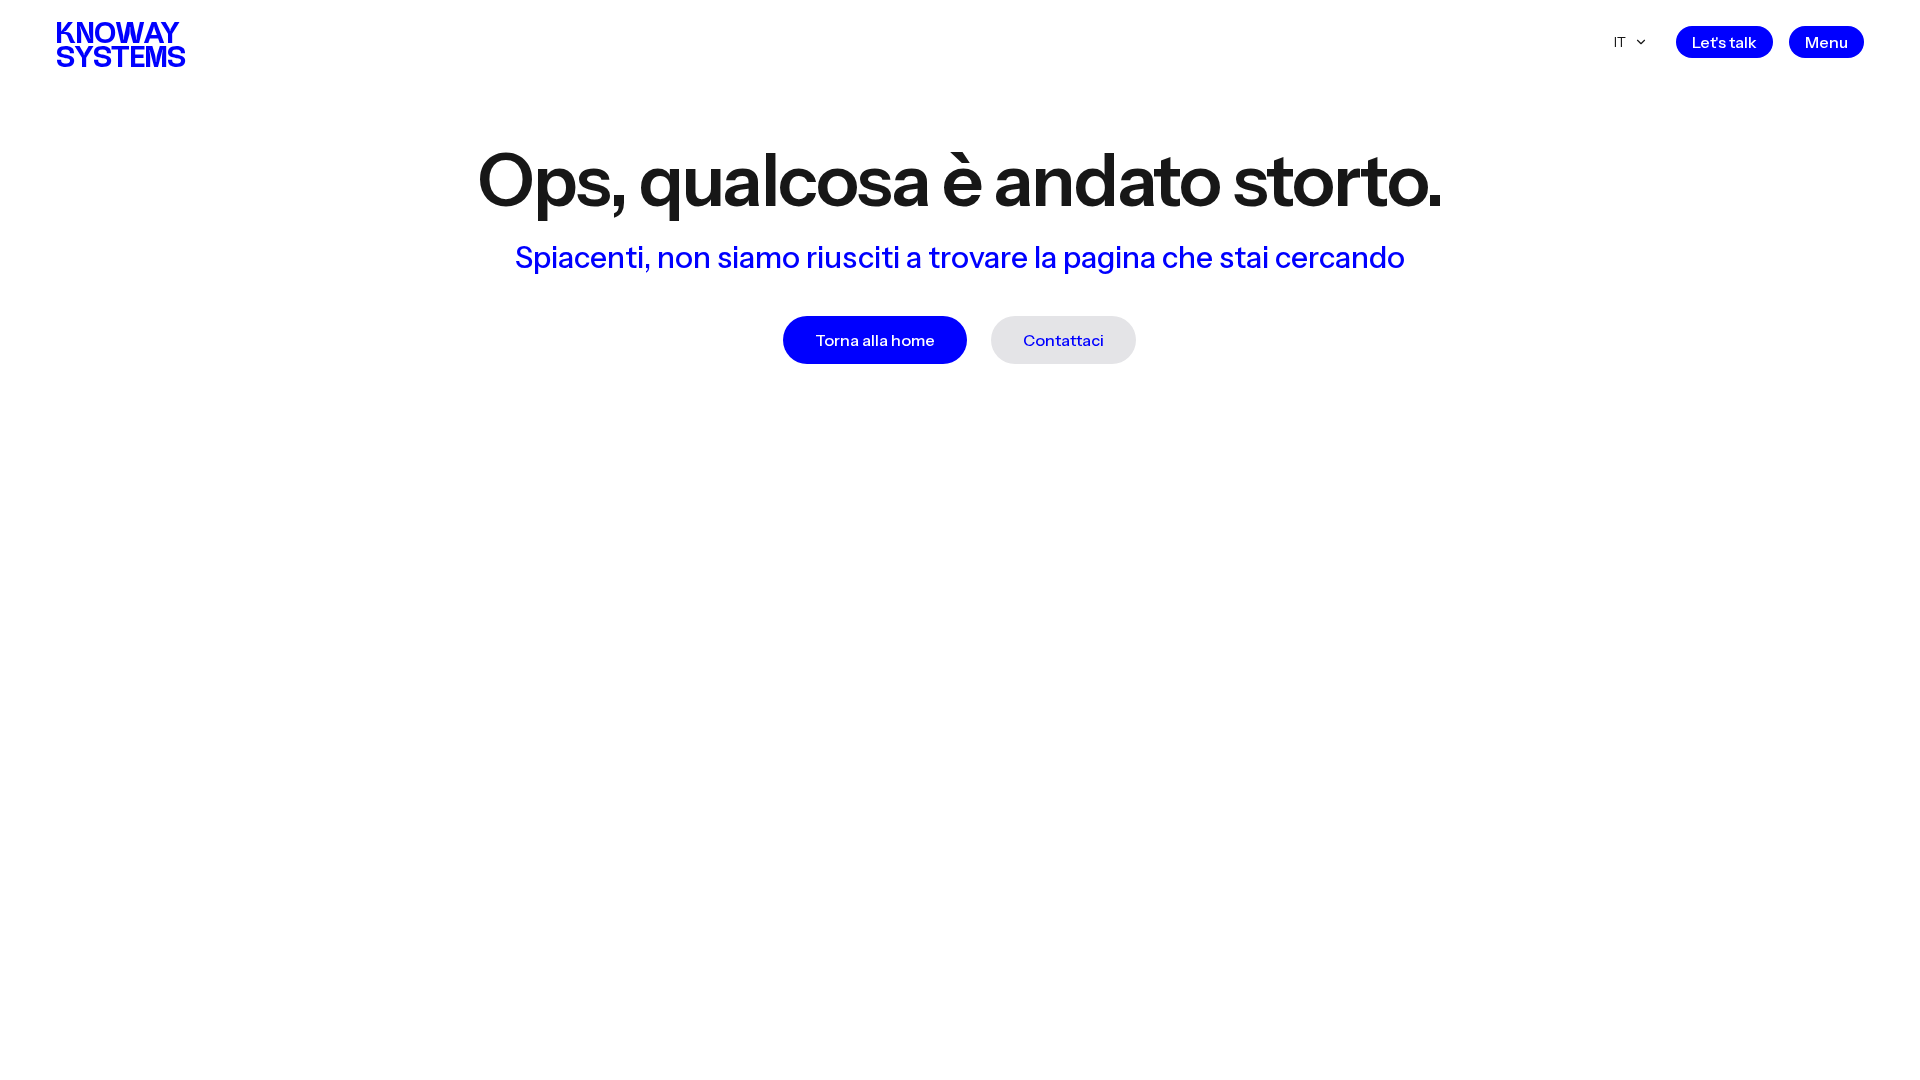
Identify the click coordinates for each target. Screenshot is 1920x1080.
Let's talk (1724, 42)
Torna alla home (875, 340)
